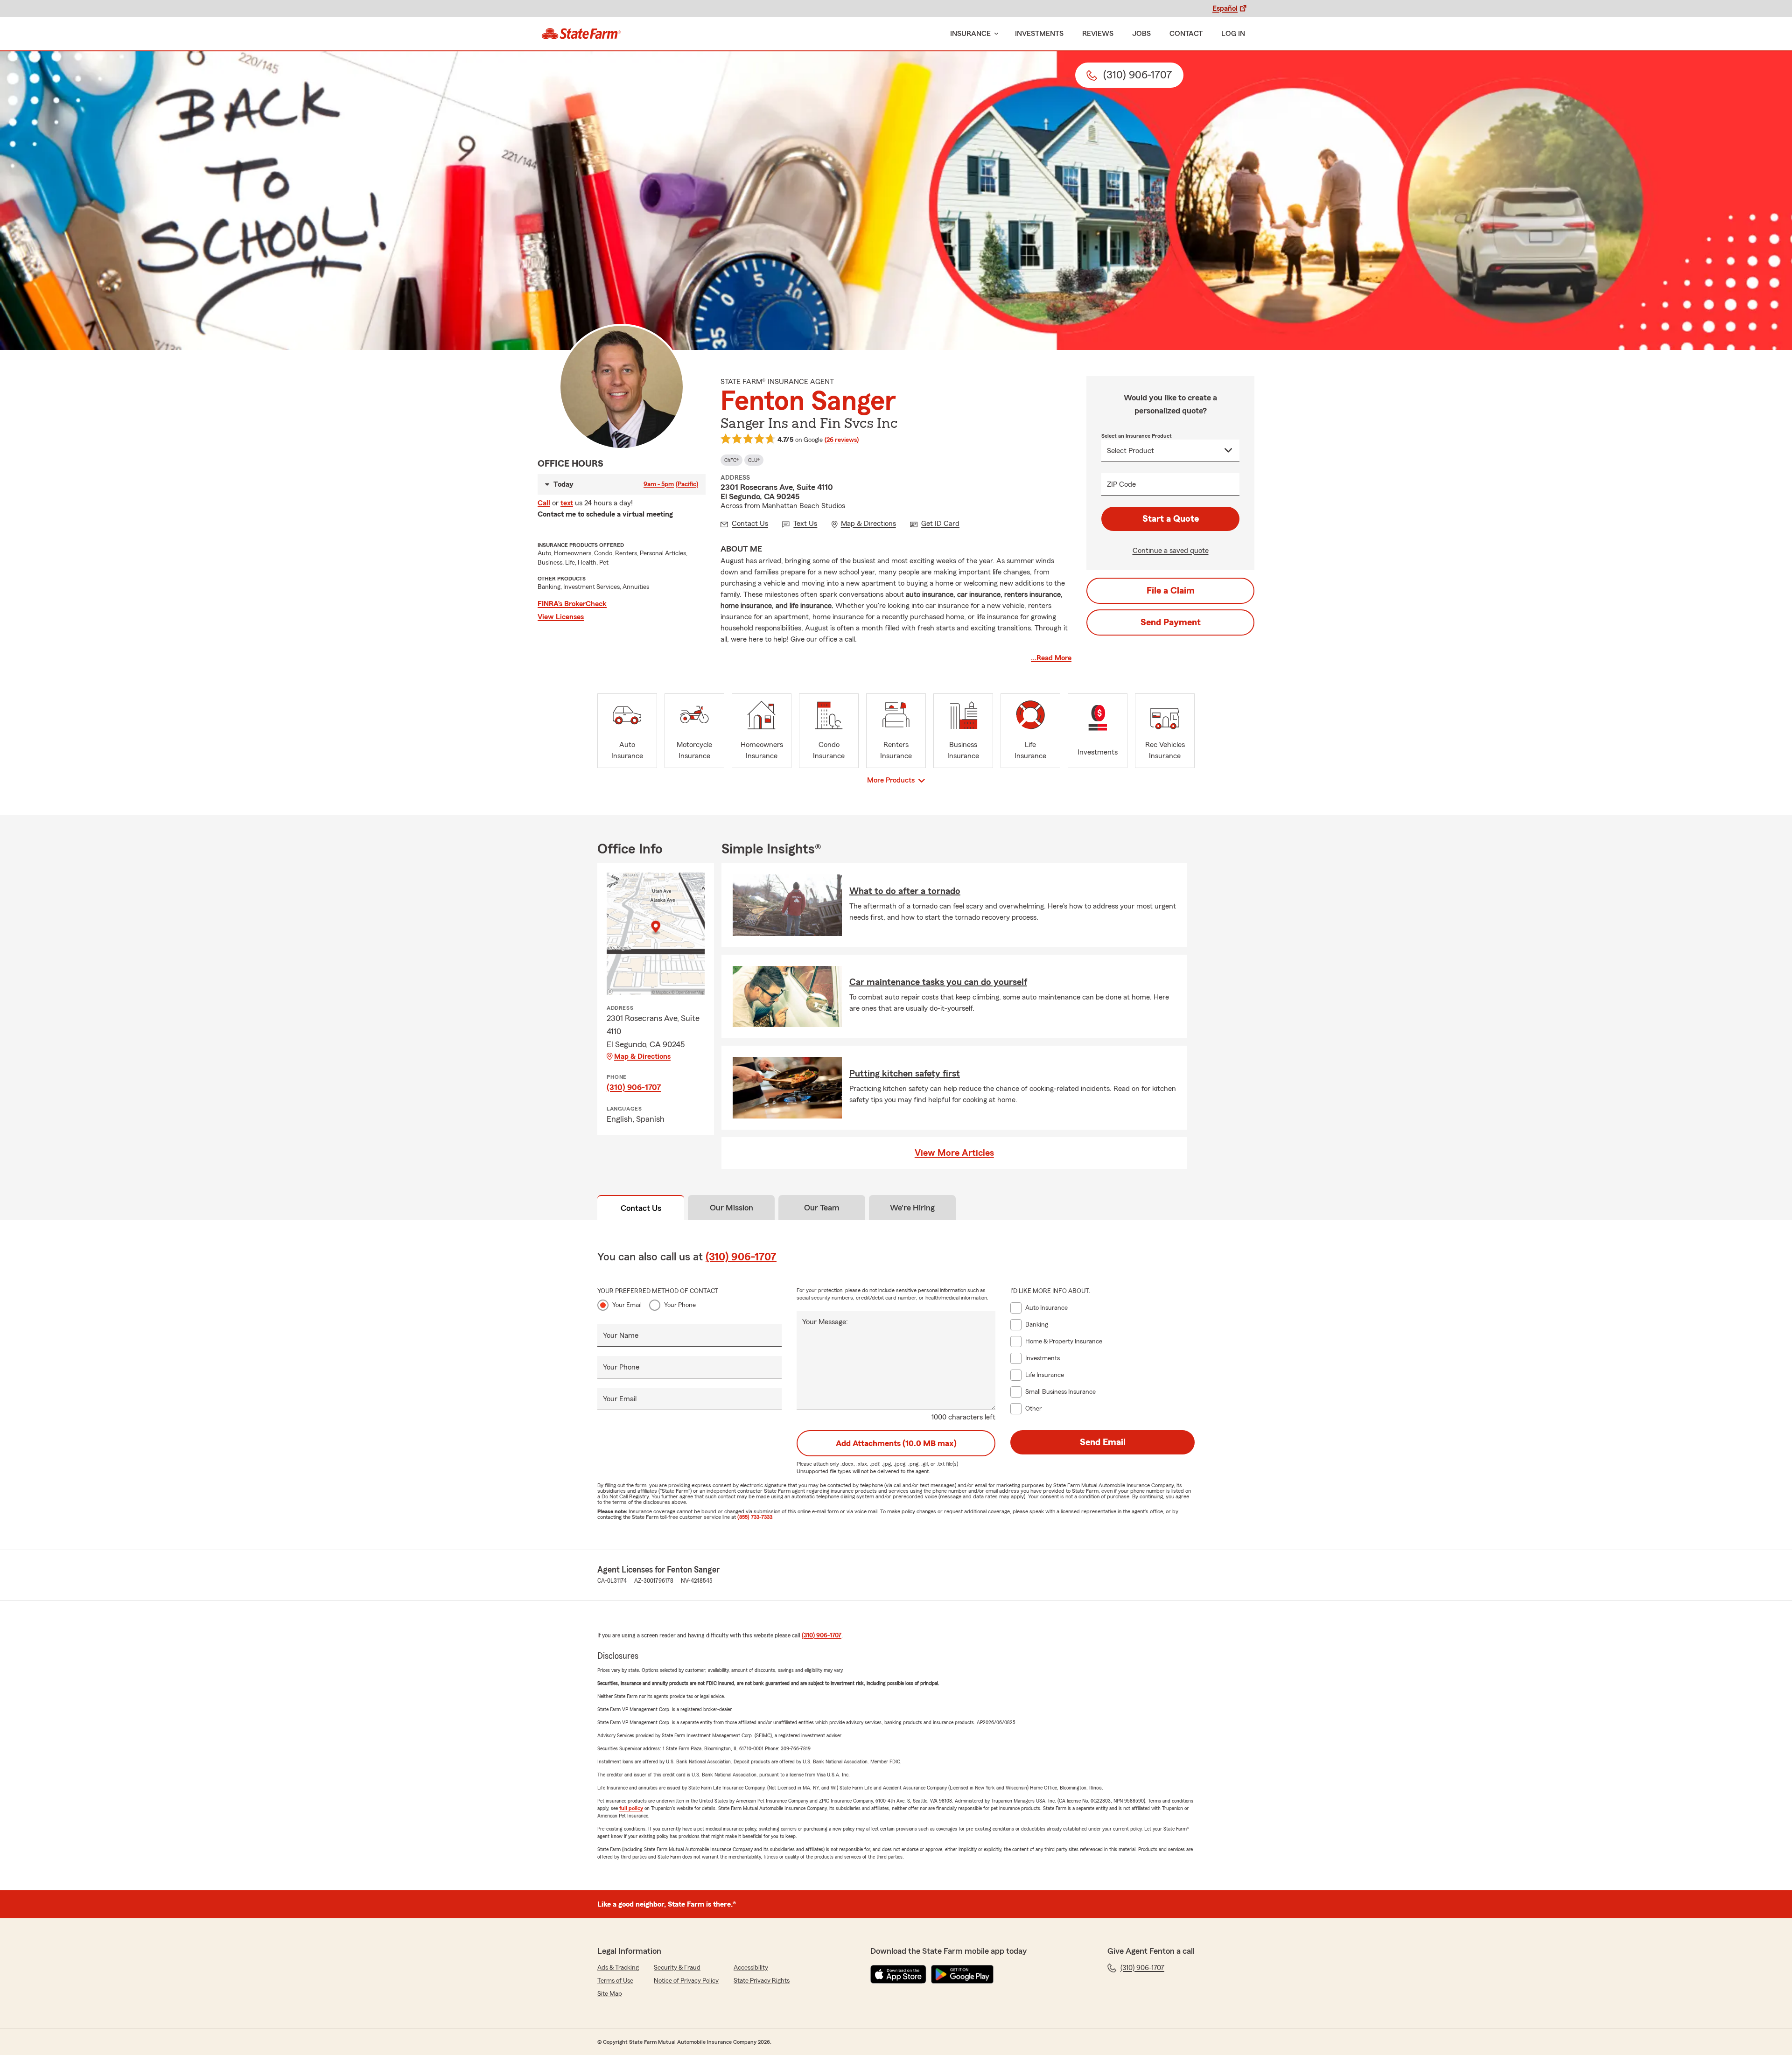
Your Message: (825, 1322)
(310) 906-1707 (634, 1087)
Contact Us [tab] (641, 1208)
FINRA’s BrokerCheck (572, 604)
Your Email (627, 1305)
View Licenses (561, 617)
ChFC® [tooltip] (731, 460)
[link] (581, 34)
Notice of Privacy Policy (686, 1981)
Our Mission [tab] (731, 1208)
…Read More (1051, 658)
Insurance (970, 34)
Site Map (610, 1994)
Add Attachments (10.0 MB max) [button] (896, 1443)
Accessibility (751, 1968)
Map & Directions (642, 1056)
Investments (1039, 34)
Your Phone (680, 1305)
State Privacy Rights (762, 1981)
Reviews (1098, 34)
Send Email (1103, 1442)
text (567, 503)
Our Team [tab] (822, 1208)
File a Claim (1171, 591)
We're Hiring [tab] (912, 1208)
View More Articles (954, 1153)
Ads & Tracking (618, 1968)
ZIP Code (1121, 484)
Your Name (621, 1335)
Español (1225, 8)
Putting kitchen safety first (905, 1074)
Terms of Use (615, 1981)
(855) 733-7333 (755, 1517)
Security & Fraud (677, 1968)
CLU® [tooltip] (754, 460)
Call (544, 503)
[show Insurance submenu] (994, 34)
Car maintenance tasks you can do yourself (938, 982)
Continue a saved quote (1171, 551)
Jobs (1141, 34)
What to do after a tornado (905, 891)
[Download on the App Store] (898, 1974)
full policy (631, 1808)
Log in (1233, 34)
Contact (1186, 34)
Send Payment (1171, 622)
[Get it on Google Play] (962, 1974)
